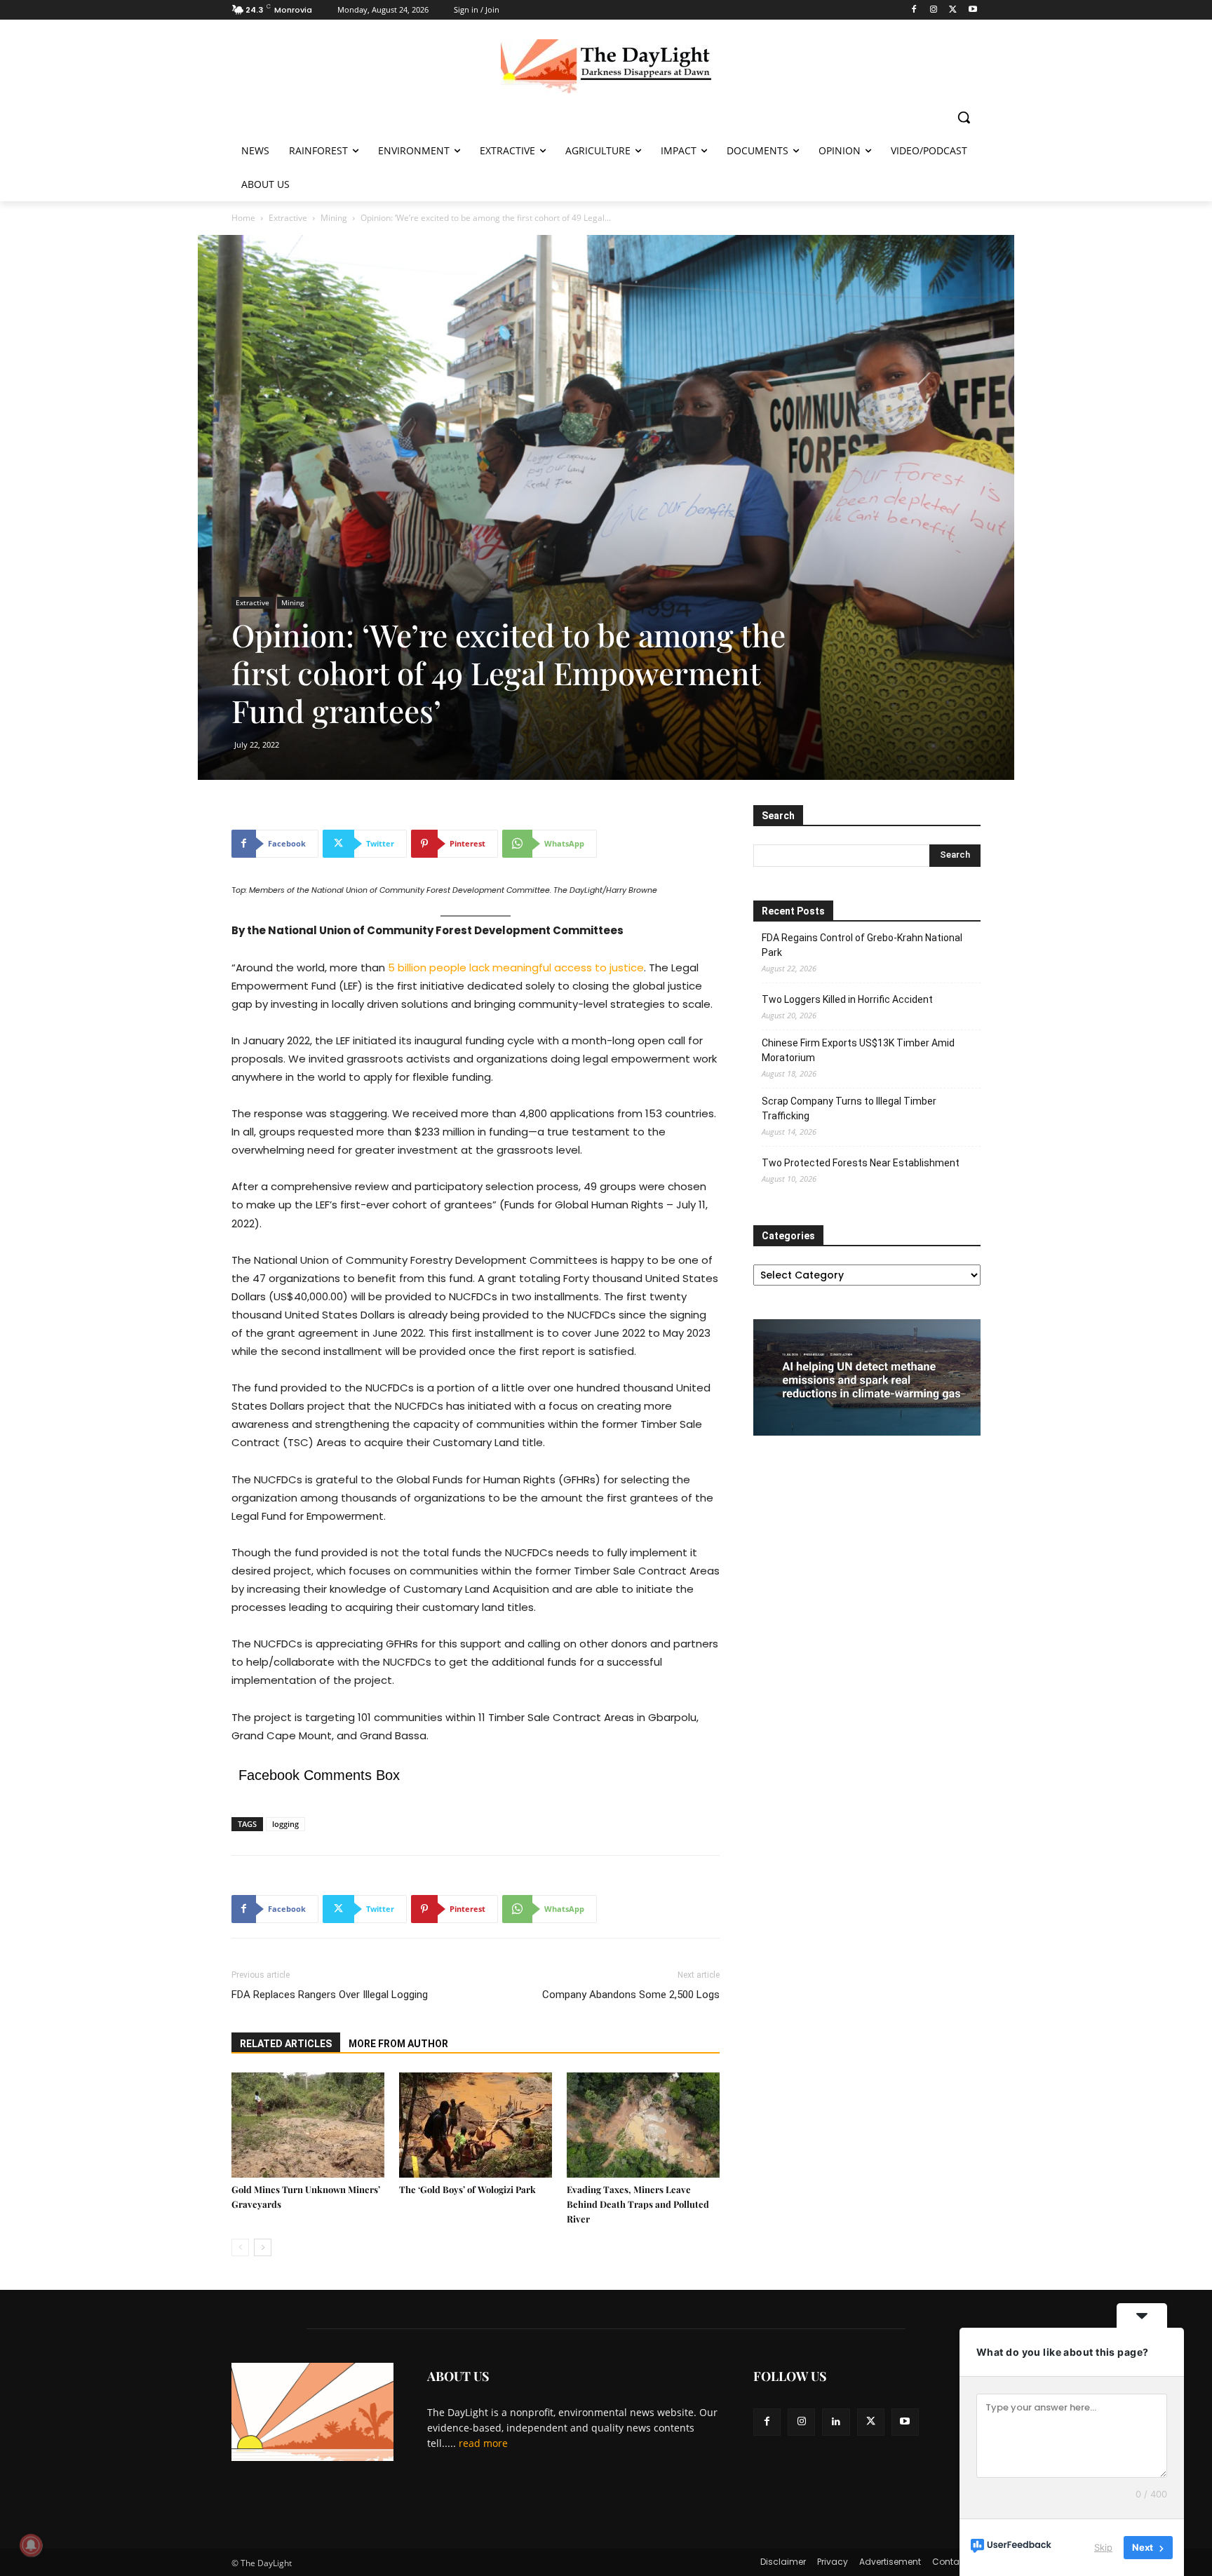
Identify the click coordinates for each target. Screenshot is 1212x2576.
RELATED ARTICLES (286, 2044)
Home (243, 218)
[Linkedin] (836, 2422)
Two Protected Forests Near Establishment (861, 1163)
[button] (964, 117)
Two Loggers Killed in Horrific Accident (847, 999)
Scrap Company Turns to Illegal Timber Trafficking (849, 1108)
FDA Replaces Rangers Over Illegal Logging (330, 1995)
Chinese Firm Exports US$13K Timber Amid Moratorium (858, 1050)
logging (285, 1824)
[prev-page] (240, 2247)
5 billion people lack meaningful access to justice (516, 967)
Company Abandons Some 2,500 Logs (631, 1995)
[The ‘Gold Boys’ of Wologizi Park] (476, 2125)
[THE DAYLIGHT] (606, 66)
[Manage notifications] (31, 2545)
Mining (334, 218)
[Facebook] (914, 10)
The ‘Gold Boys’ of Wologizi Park (467, 2189)
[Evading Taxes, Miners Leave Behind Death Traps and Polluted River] (643, 2125)
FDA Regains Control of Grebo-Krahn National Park (862, 945)
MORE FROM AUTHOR (398, 2044)
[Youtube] (972, 10)
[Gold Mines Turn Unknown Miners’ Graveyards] (308, 2125)
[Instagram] (934, 10)
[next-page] (263, 2247)
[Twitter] (953, 10)
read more (483, 2443)
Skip (1103, 2547)
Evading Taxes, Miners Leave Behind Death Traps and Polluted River (638, 2204)
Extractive (288, 218)
